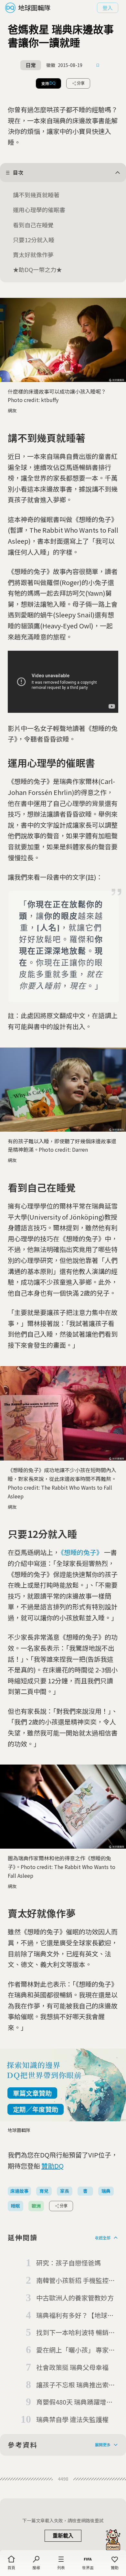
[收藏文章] (98, 65)
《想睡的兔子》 (82, 1552)
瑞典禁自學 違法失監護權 (72, 2419)
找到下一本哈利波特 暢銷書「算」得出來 (76, 2333)
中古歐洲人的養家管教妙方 (75, 2298)
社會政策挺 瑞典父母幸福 (72, 2367)
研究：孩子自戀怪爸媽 (68, 2263)
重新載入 (63, 2536)
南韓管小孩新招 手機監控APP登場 (72, 2281)
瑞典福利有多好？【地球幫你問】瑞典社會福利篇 (75, 2316)
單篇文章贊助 (32, 2093)
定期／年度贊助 (36, 2109)
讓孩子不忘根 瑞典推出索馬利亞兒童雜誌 (76, 2385)
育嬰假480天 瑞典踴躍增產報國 (74, 2402)
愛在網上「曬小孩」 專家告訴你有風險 (76, 2350)
